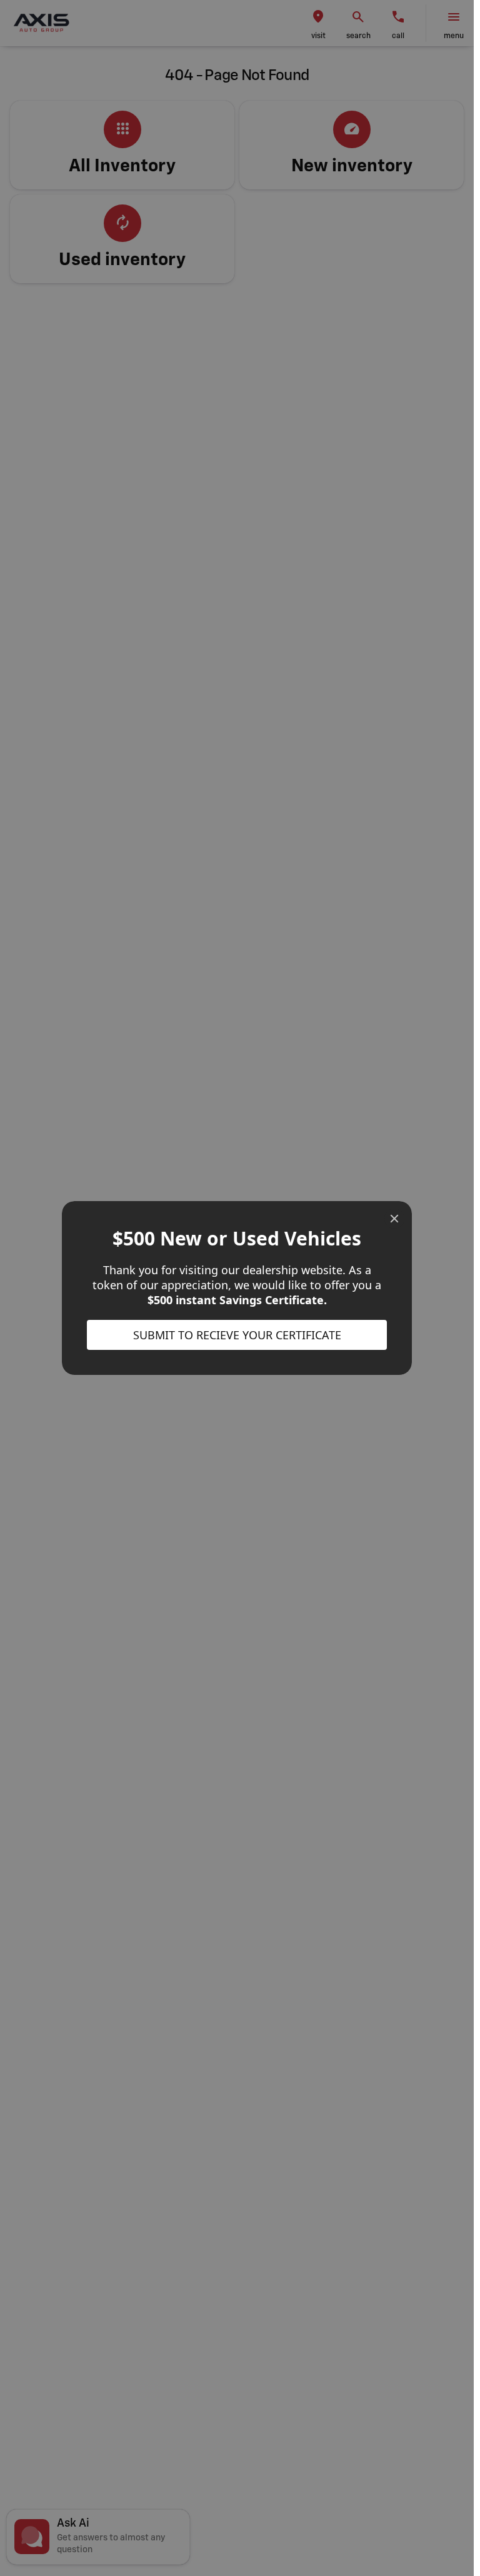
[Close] (394, 1219)
